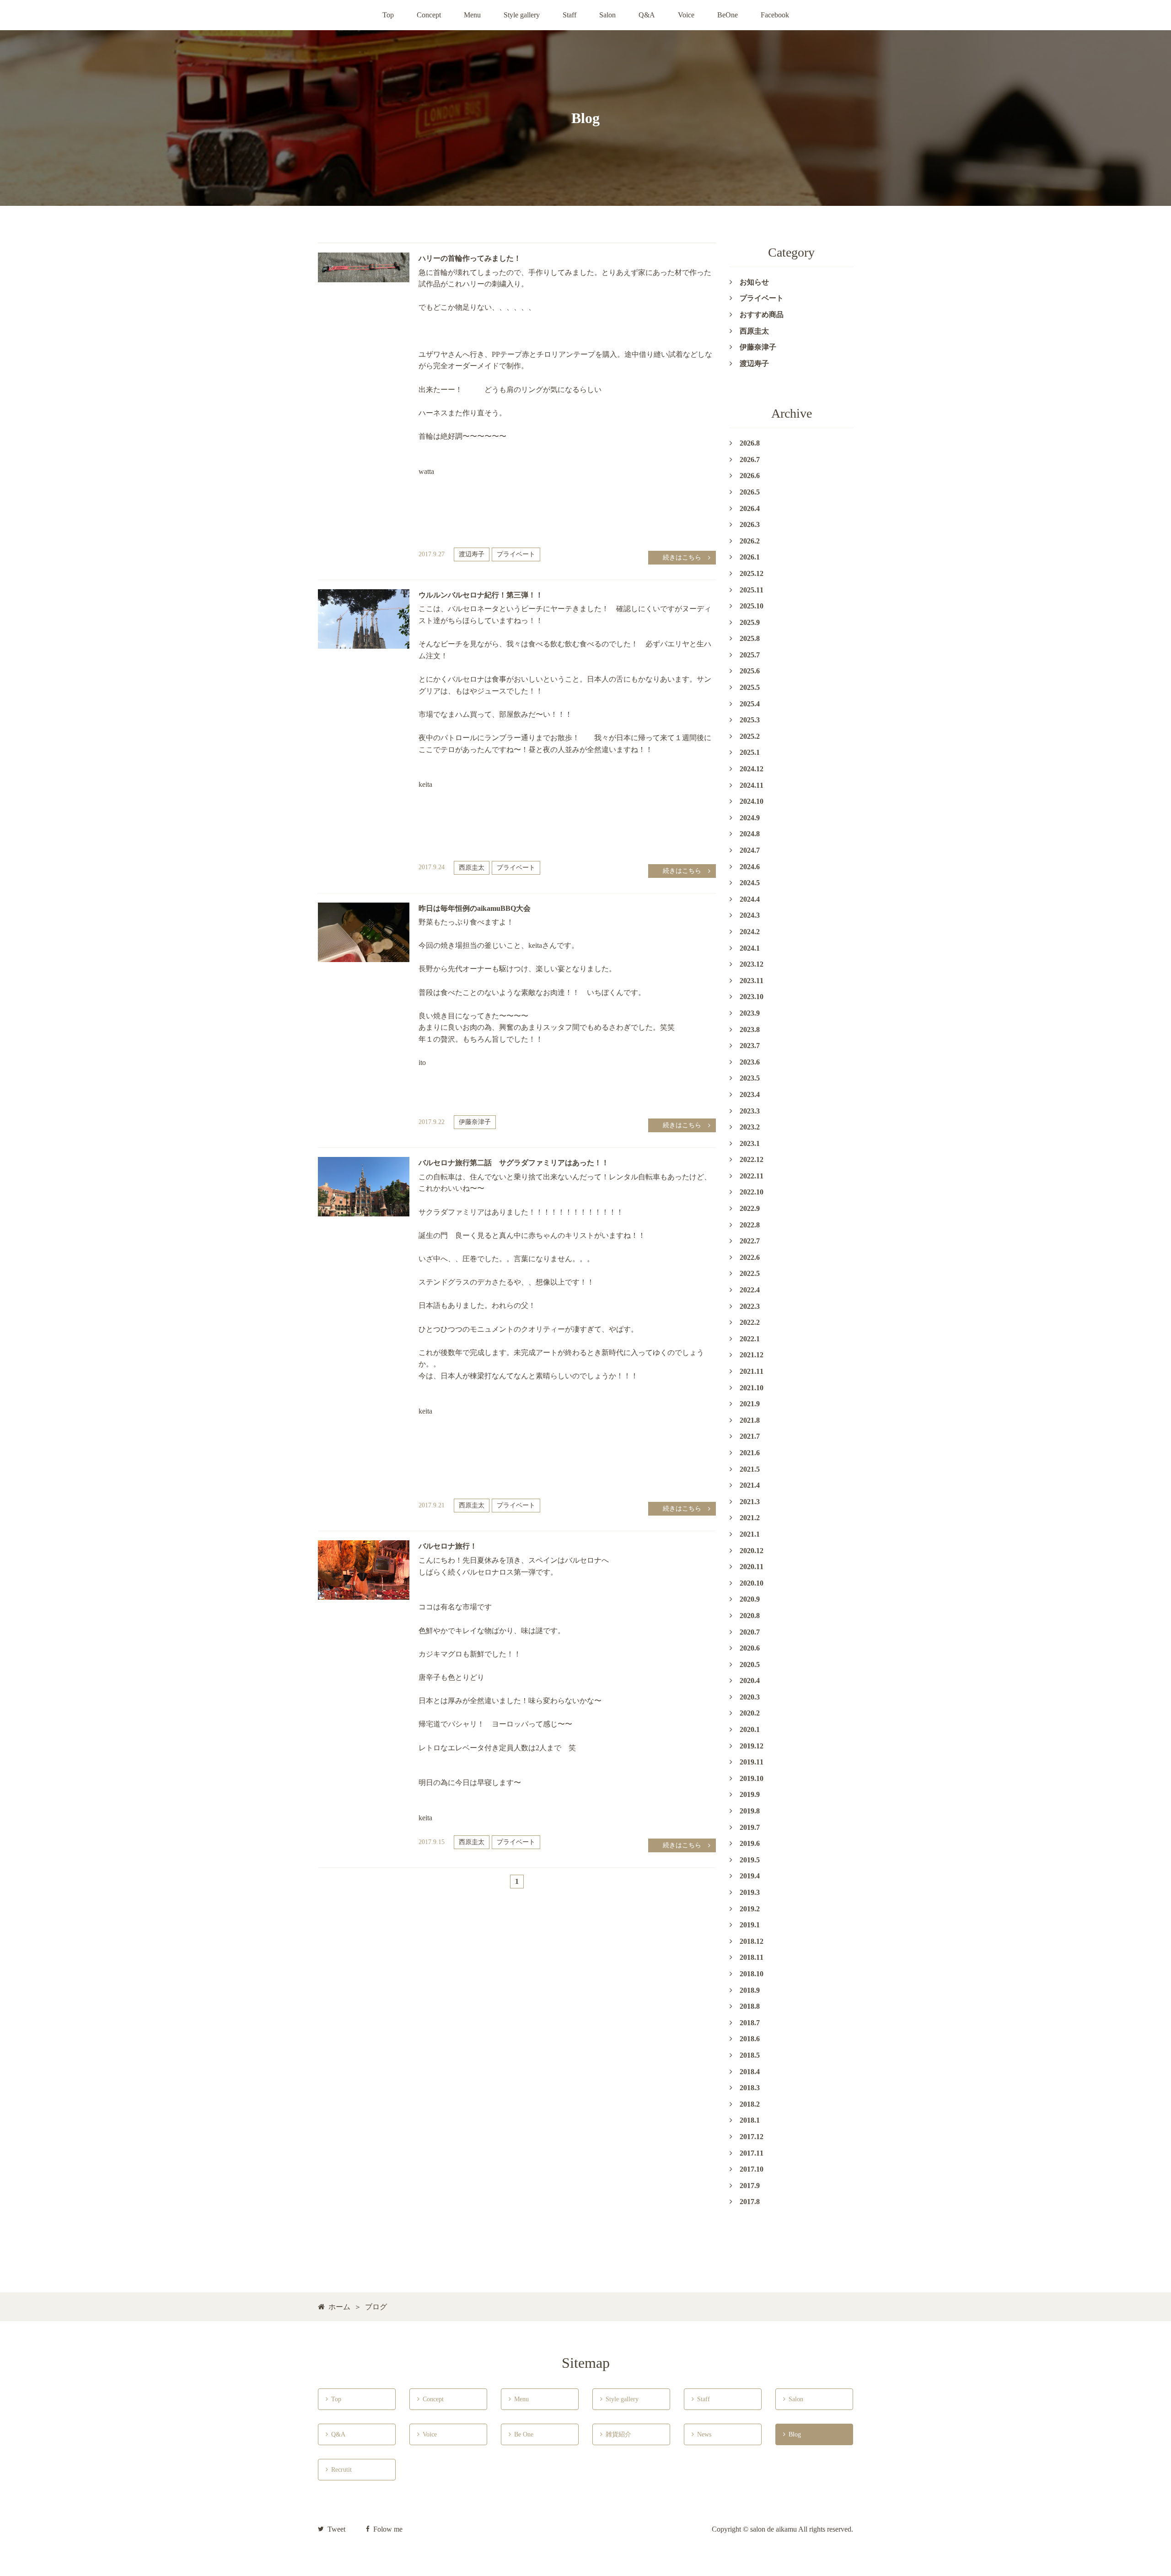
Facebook (775, 15)
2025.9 (750, 622)
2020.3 (750, 1697)
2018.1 (750, 2120)
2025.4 (750, 704)
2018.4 (750, 2072)
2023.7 (750, 1046)
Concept (429, 15)
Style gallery (522, 15)
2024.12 (752, 769)
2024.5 (750, 883)
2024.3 (750, 915)
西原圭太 (472, 868)
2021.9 (750, 1404)
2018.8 (750, 2006)
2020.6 (750, 1648)
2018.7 (750, 2023)
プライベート (516, 554)
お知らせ (754, 282)
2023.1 (750, 1143)
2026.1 (750, 557)
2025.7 (750, 655)
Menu (472, 15)
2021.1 (750, 1534)
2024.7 (750, 850)
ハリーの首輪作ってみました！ (470, 258)
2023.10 (752, 997)
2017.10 (752, 2169)
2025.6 (750, 671)
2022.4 (750, 1290)
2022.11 (752, 1176)
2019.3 (750, 1892)
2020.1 (750, 1729)
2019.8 (750, 1811)
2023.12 (752, 964)
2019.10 (752, 1778)
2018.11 (752, 1957)
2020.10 (752, 1583)
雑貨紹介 (616, 2434)
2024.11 (752, 785)
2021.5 (750, 1469)
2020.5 (750, 1664)
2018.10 (752, 1974)
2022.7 (750, 1241)
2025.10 (752, 606)
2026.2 (750, 541)
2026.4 (750, 508)
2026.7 (750, 460)
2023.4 (750, 1094)
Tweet (336, 2529)
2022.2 (750, 1322)
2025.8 (750, 638)
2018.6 (750, 2039)
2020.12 (752, 1551)
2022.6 (750, 1257)
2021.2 (750, 1518)
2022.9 (750, 1208)
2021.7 (750, 1436)
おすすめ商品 (762, 315)
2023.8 (750, 1030)
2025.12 (752, 573)
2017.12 (752, 2137)
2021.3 (750, 1502)
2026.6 (750, 476)
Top (388, 15)
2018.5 (750, 2055)
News (701, 2434)
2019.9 (750, 1794)
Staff (569, 15)
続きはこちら (682, 557)
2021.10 (752, 1388)
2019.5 (750, 1860)
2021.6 (750, 1453)
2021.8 (750, 1420)
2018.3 (750, 2088)
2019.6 (750, 1843)
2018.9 (750, 1990)
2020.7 (750, 1632)
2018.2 (750, 2104)
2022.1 (750, 1339)
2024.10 (752, 801)
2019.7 (750, 1827)
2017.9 (750, 2186)
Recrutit (339, 2470)
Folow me (388, 2529)
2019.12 (752, 1746)
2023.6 (750, 1062)
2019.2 (750, 1909)
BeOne (728, 15)
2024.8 (750, 834)
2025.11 (752, 590)
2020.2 (750, 1713)
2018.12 (752, 1941)
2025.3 (750, 720)
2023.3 (750, 1111)
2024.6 (750, 867)
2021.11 (752, 1371)
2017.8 (750, 2202)
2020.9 (750, 1599)
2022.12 (752, 1159)
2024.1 (750, 948)
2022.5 (750, 1273)
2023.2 (750, 1127)
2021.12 (752, 1355)
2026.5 (750, 492)
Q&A (647, 15)
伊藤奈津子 (475, 1122)
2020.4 (750, 1681)
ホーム (339, 2307)
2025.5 (750, 687)
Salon (607, 15)
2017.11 (752, 2153)
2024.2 (750, 932)
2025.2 (750, 736)
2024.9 (750, 818)
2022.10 (752, 1192)
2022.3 (750, 1306)
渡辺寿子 (472, 554)
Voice (686, 15)
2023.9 (750, 1013)
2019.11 (752, 1762)
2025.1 (750, 752)
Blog (792, 2434)
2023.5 (750, 1078)
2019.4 (750, 1876)
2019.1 (750, 1925)
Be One (522, 2434)
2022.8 (750, 1225)
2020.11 (752, 1567)
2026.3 (750, 524)
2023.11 (752, 981)
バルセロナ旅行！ (448, 1546)
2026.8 (750, 443)
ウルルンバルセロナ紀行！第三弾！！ (481, 595)
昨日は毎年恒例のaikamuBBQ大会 (475, 908)
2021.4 (750, 1485)
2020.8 (750, 1616)
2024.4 (750, 899)
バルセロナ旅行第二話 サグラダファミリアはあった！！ (514, 1163)
